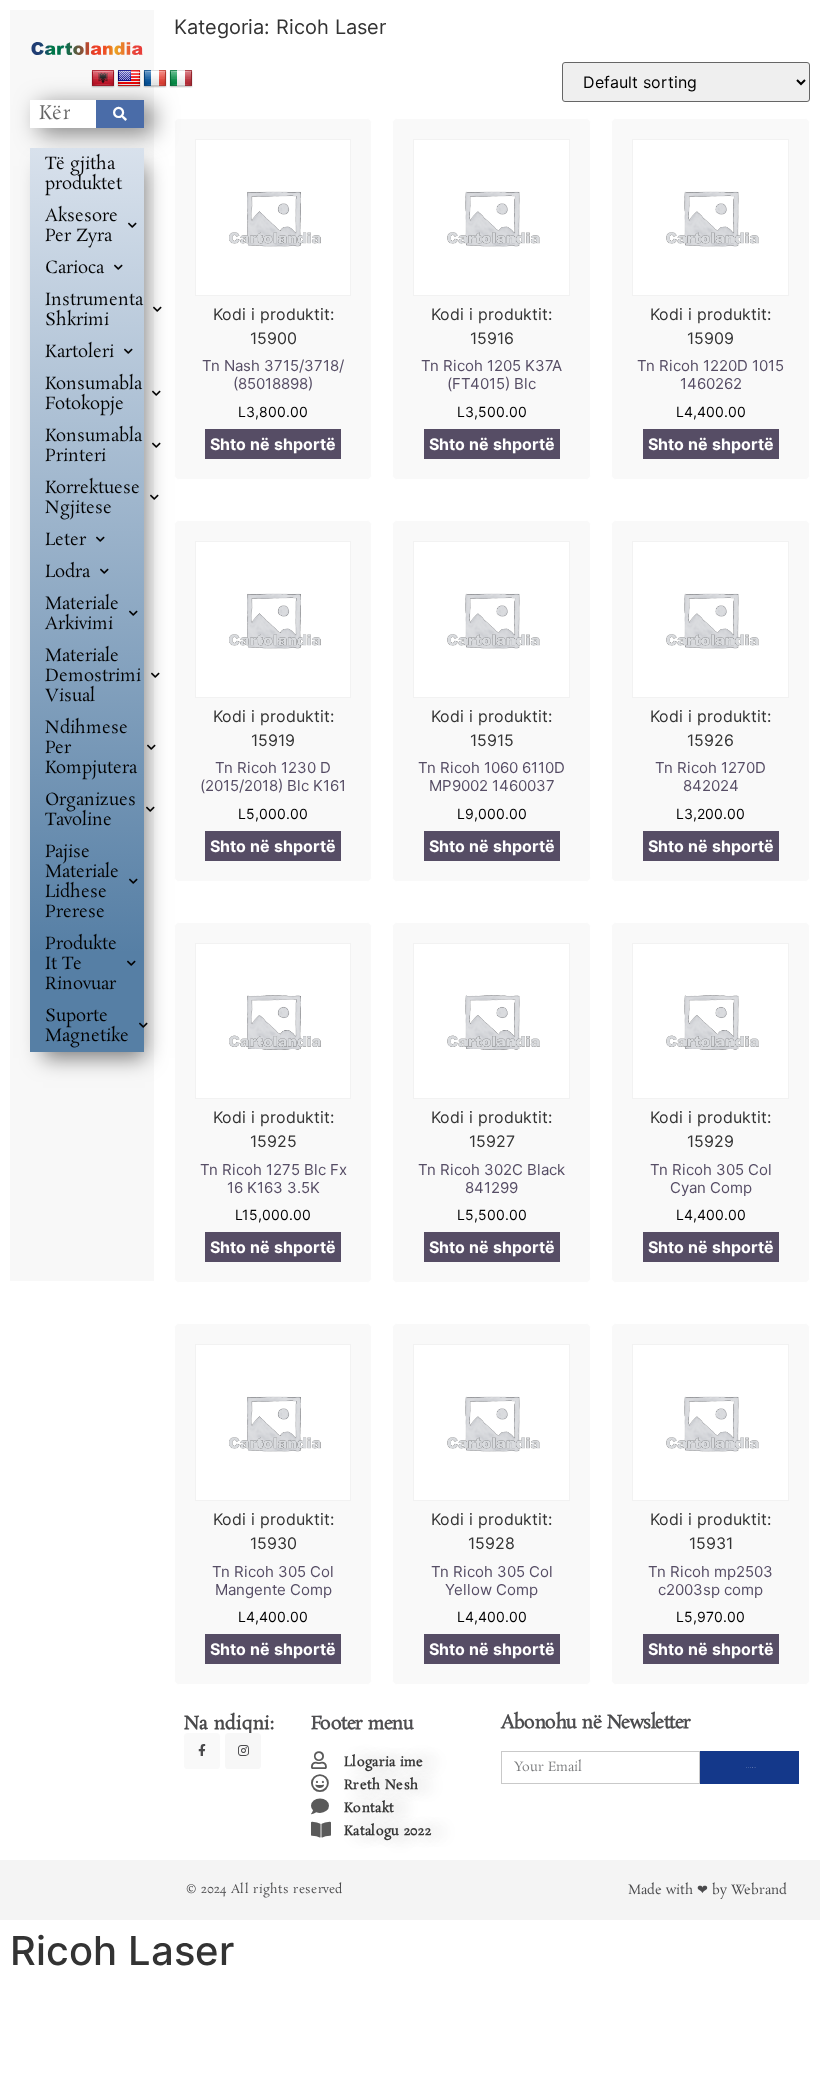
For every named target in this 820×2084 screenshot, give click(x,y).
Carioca (74, 268)
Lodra (67, 572)
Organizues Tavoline (90, 810)
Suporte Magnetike (87, 1026)
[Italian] (181, 79)
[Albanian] (103, 79)
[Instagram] (243, 1751)
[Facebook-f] (202, 1751)
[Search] (120, 114)
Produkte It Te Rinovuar (81, 964)
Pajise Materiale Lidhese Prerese (82, 882)
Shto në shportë (273, 444)
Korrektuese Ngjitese (92, 498)
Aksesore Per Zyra (81, 226)
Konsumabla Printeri (93, 446)
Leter (65, 540)
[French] (155, 79)
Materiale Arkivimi (82, 614)
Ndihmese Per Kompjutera (91, 748)
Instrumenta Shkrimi (94, 310)
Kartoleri (79, 352)
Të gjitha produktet (83, 174)
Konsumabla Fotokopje (93, 394)
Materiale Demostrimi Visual (93, 676)
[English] (129, 79)
